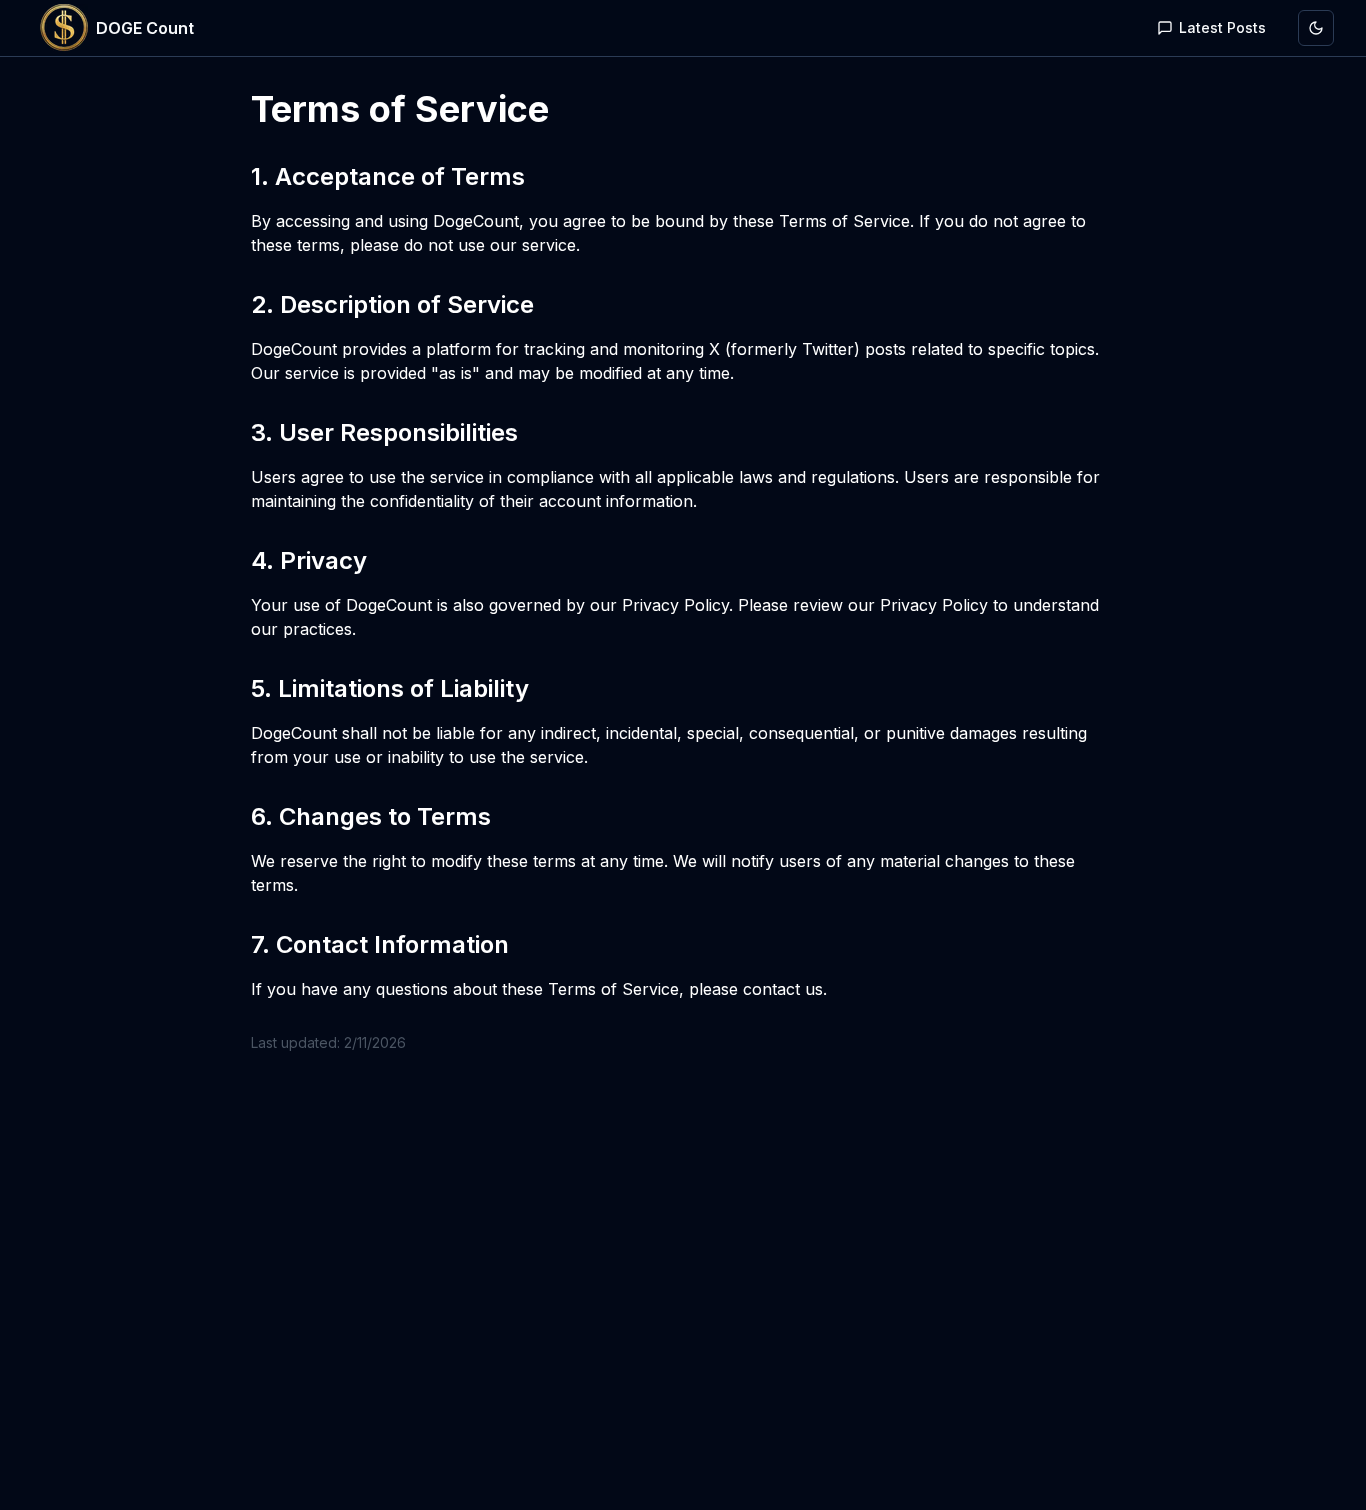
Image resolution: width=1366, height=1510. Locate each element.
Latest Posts (1222, 27)
